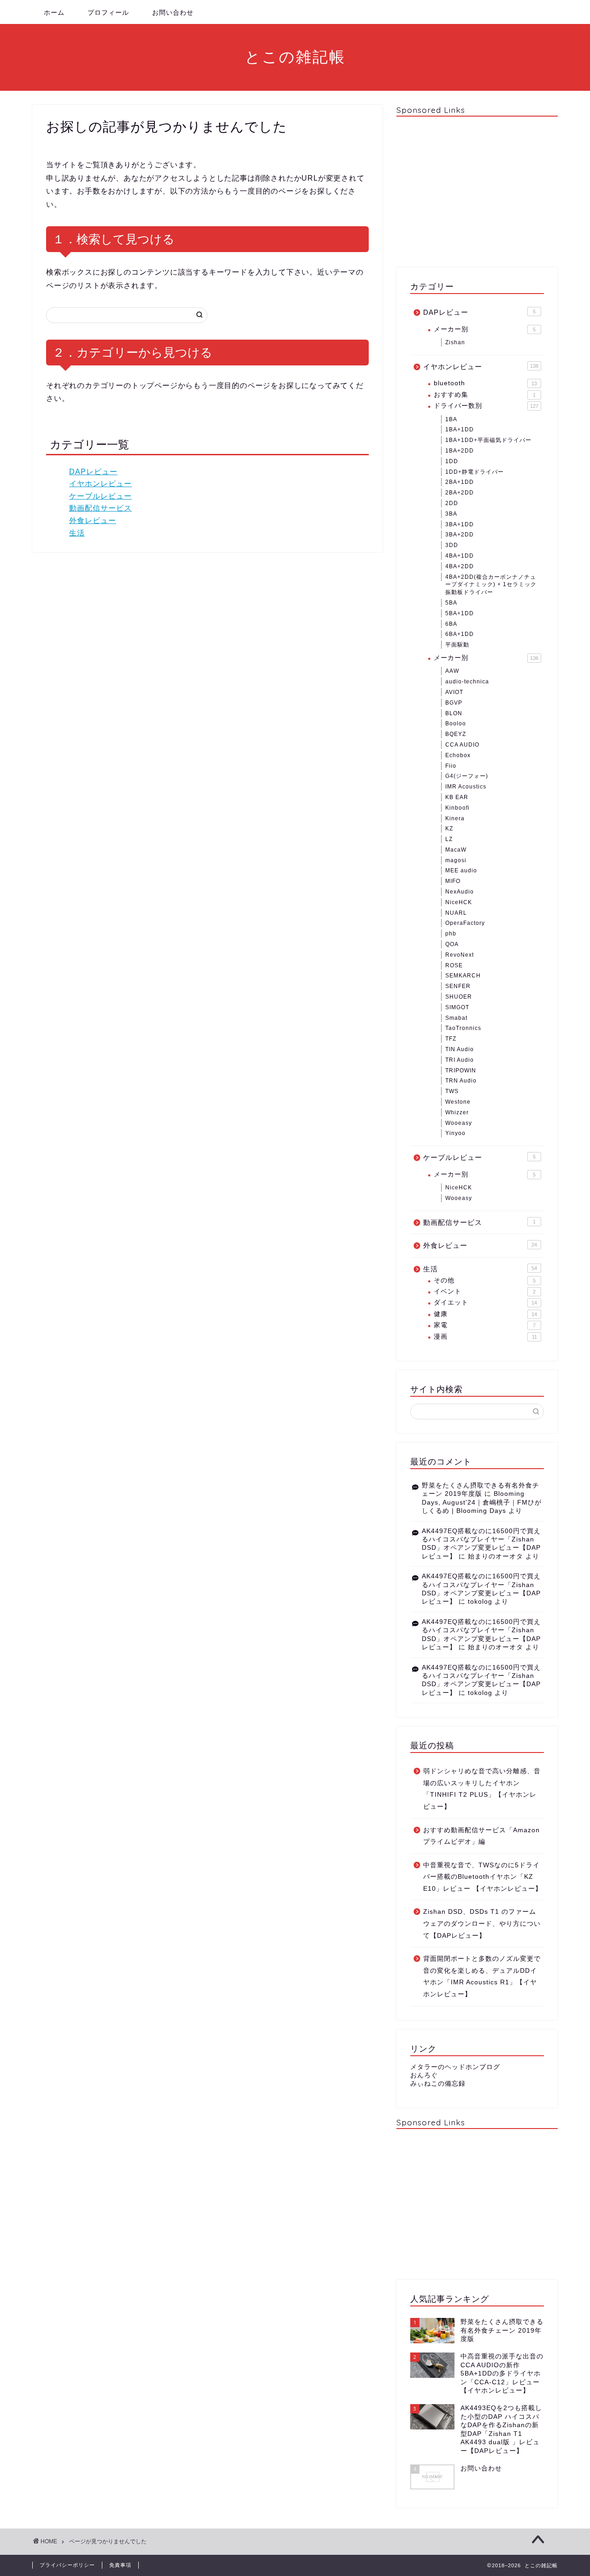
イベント (485, 1291)
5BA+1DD (460, 613)
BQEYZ (456, 734)
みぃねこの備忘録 (438, 2084)
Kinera (455, 818)
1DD (452, 461)
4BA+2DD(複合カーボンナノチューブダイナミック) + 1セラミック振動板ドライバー (491, 585)
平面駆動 (457, 645)
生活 (77, 533)
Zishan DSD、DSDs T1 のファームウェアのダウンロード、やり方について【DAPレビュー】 (482, 1923)
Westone (458, 1102)
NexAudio (460, 892)
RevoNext (460, 955)
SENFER (458, 986)
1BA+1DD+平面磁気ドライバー (488, 440)
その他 (485, 1280)
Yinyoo (455, 1133)
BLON (454, 713)
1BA (451, 419)
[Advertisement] (477, 191)
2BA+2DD (460, 493)
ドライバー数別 (486, 406)
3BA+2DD (460, 535)
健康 (485, 1314)
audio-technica (467, 682)
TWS (452, 1091)
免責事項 (120, 2565)
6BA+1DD (460, 634)
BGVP (454, 703)
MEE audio (461, 870)
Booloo (456, 723)
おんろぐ (424, 2075)
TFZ (451, 1039)
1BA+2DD (460, 451)
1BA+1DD (460, 429)
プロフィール (108, 12)
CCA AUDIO (462, 745)
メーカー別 (485, 329)
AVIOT (454, 692)
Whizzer (457, 1112)
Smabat (456, 1018)
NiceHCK (459, 902)
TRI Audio (460, 1060)
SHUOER (459, 997)
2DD (452, 503)
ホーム (54, 12)
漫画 (485, 1337)
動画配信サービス (100, 508)
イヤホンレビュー (100, 484)
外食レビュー (93, 520)
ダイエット (485, 1303)
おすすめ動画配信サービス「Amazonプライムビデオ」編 (481, 1836)
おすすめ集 (485, 395)
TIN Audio (460, 1049)
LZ (449, 839)
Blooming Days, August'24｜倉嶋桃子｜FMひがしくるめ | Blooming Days (482, 1502)
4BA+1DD (460, 556)
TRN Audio (461, 1081)
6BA (451, 624)
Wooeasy (459, 1123)
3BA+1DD (460, 524)
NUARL (456, 913)
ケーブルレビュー (100, 496)
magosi (456, 860)
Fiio (451, 766)
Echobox (458, 755)
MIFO (453, 881)
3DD (452, 545)
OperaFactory (465, 923)
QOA (452, 944)
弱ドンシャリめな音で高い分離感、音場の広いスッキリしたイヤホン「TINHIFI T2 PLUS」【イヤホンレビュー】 (482, 1789)
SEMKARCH (463, 976)
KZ (449, 829)
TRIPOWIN (461, 1070)
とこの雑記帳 (295, 56)
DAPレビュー (93, 472)
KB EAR (457, 797)
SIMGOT (457, 1007)
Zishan (455, 342)
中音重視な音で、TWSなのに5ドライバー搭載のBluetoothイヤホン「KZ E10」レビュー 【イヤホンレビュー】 (483, 1877)
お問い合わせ (173, 12)
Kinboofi (457, 808)
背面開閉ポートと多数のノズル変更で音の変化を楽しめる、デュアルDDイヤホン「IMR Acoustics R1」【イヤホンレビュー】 (482, 1976)
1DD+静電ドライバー (475, 472)
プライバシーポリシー (67, 2565)
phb (451, 934)
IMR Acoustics (466, 787)
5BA (451, 603)
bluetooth (485, 383)
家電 (485, 1325)
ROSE (454, 965)
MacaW (456, 850)
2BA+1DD (460, 482)
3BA (451, 514)
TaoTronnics (463, 1028)
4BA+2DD (460, 566)
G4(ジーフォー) (467, 776)
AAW (452, 671)
